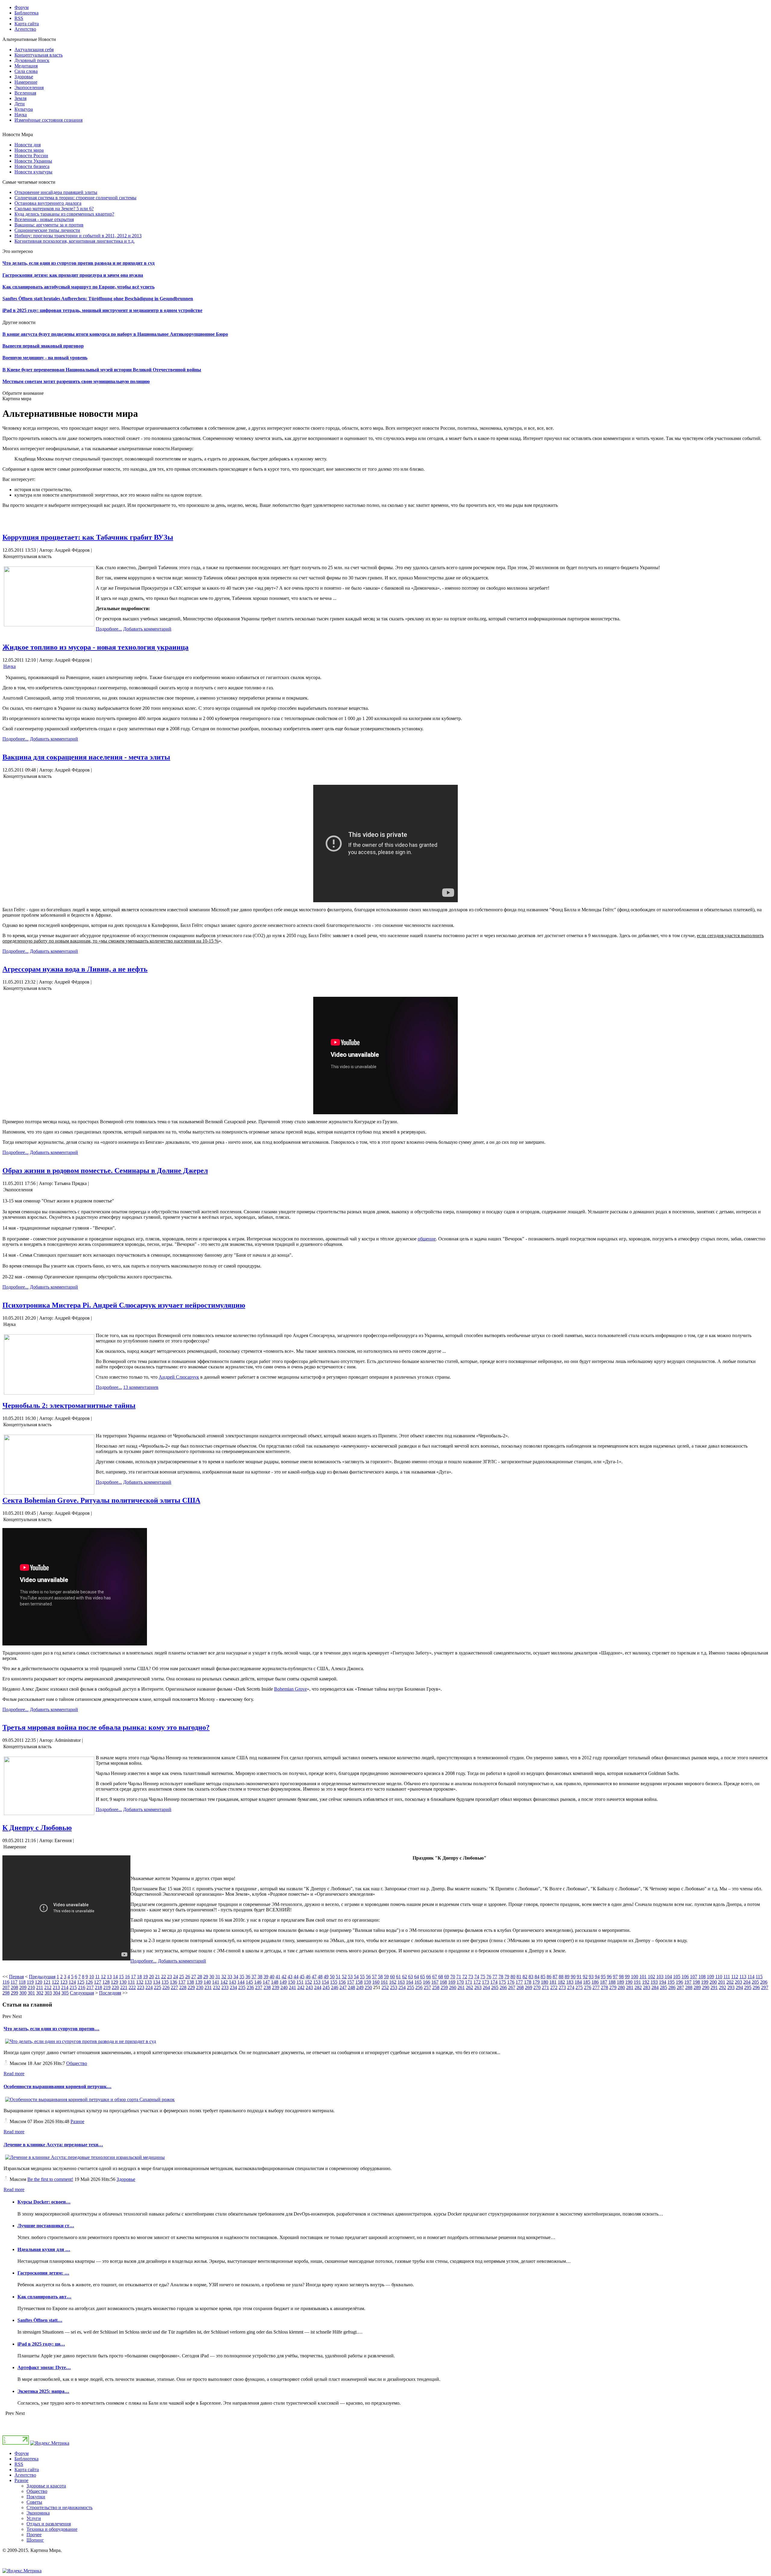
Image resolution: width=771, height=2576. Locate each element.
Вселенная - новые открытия (44, 219)
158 (359, 1982)
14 (115, 1977)
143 (233, 1982)
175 (502, 1982)
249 (360, 1987)
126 (89, 1982)
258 (436, 1987)
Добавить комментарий (147, 629)
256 (419, 1987)
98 (621, 1977)
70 (453, 1977)
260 (453, 1987)
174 (494, 1982)
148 (275, 1982)
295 (748, 1987)
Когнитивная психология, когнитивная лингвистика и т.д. (75, 241)
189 (620, 1982)
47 (314, 1977)
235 (242, 1987)
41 (278, 1977)
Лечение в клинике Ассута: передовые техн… (53, 2145)
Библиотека (27, 2459)
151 (300, 1982)
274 (571, 1987)
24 (176, 1977)
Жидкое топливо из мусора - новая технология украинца (95, 647)
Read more (14, 2074)
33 (230, 1977)
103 (660, 1977)
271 (545, 1987)
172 (477, 1982)
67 (435, 1977)
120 (39, 1982)
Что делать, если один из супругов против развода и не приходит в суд (78, 263)
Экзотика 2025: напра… (43, 2391)
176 (511, 1982)
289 (697, 1987)
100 (635, 1977)
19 (145, 1977)
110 (719, 1977)
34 (236, 1977)
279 (613, 1987)
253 (394, 1987)
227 (174, 1987)
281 (630, 1987)
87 (555, 1977)
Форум (22, 2453)
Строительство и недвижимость (59, 2507)
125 (81, 1982)
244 (318, 1987)
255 (410, 1987)
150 (292, 1982)
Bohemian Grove (290, 1689)
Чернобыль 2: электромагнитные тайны (69, 1405)
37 (254, 1977)
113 (743, 1977)
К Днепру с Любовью (37, 1828)
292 (723, 1987)
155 (334, 1982)
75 (483, 1977)
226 (166, 1987)
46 (308, 1977)
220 (115, 1987)
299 (14, 1993)
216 (82, 1987)
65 (423, 1977)
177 (519, 1982)
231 (208, 1987)
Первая (16, 1977)
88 (561, 1977)
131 (131, 1982)
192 (646, 1982)
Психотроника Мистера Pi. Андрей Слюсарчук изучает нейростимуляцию (124, 1305)
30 (212, 1977)
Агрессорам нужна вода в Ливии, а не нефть (75, 969)
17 (133, 1977)
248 (351, 1987)
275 (579, 1987)
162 (393, 1982)
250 (368, 1987)
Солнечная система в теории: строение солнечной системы (75, 198)
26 (188, 1977)
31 (218, 1977)
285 (663, 1987)
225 (158, 1987)
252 (385, 1987)
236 (250, 1987)
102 (651, 1977)
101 (643, 1977)
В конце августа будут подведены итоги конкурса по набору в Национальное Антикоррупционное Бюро (115, 334)
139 (199, 1982)
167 (435, 1982)
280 (621, 1987)
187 (604, 1982)
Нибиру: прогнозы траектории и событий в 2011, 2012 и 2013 (78, 236)
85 (543, 1977)
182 (561, 1982)
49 (326, 1977)
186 (595, 1982)
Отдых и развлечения (49, 2524)
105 (677, 1977)
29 (206, 1977)
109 (710, 1977)
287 (680, 1987)
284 (655, 1987)
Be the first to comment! (50, 2179)
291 (714, 1987)
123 (64, 1982)
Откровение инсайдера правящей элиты (56, 192)
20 (151, 1977)
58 (380, 1977)
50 (332, 1977)
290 (706, 1987)
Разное (77, 2121)
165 (418, 1982)
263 (478, 1987)
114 (751, 1977)
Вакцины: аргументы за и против (49, 225)
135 (165, 1982)
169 (452, 1982)
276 (588, 1987)
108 (702, 1977)
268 (520, 1987)
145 (249, 1982)
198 (696, 1982)
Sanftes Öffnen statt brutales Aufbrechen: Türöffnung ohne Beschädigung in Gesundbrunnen (98, 299)
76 (489, 1977)
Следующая (82, 1993)
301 (31, 1993)
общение (427, 1239)
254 (402, 1987)
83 (531, 1977)
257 (427, 1987)
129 (114, 1982)
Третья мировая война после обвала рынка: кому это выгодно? (106, 1727)
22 (164, 1977)
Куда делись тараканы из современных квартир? (64, 214)
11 (97, 1977)
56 (368, 1977)
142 (224, 1982)
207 (6, 1987)
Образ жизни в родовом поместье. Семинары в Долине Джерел (105, 1171)
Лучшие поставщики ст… (46, 2226)
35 (242, 1977)
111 (727, 1977)
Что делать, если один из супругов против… (52, 2029)
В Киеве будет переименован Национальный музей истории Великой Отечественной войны (102, 370)
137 (182, 1982)
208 (14, 1987)
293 (731, 1987)
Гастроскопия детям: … (43, 2273)
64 (417, 1977)
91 (579, 1977)
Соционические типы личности (47, 230)
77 (495, 1977)
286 (672, 1987)
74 (477, 1977)
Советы (34, 2502)
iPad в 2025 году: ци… (41, 2344)
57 (374, 1977)
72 (465, 1977)
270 (537, 1987)
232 (217, 1987)
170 (460, 1982)
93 (591, 1977)
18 (139, 1977)
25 (182, 1977)
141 (216, 1982)
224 (149, 1987)
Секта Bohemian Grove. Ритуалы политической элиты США (101, 1500)
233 (225, 1987)
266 (503, 1987)
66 (429, 1977)
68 (441, 1977)
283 (647, 1987)
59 (386, 1977)
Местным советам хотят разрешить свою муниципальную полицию (76, 381)
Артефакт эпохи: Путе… (44, 2367)
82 (525, 1977)
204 (747, 1982)
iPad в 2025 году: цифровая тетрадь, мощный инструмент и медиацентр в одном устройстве (102, 310)
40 (272, 1977)
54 (356, 1977)
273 (562, 1987)
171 (469, 1982)
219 (107, 1987)
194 (663, 1982)
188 (612, 1982)
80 (513, 1977)
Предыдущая (42, 1977)
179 (536, 1982)
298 (6, 1993)
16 (127, 1977)
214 (65, 1987)
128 (106, 1982)
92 (585, 1977)
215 (73, 1987)
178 (528, 1982)
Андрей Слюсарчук (179, 1377)
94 (597, 1977)
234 (233, 1987)
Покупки (36, 2497)
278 (604, 1987)
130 (123, 1982)
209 (23, 1987)
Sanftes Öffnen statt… (40, 2320)
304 (57, 1993)
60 (392, 1977)
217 (90, 1987)
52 (344, 1977)
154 (325, 1982)
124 (72, 1982)
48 (320, 1977)
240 (284, 1987)
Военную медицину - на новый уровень (45, 358)
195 (671, 1982)
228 (183, 1987)
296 (756, 1987)
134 (157, 1982)
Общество (77, 2063)
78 (501, 1977)
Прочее (34, 2535)
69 (447, 1977)
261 (461, 1987)
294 (739, 1987)
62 (404, 1977)
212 (48, 1987)
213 (56, 1987)
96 (609, 1977)
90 (573, 1977)
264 (486, 1987)
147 (266, 1982)
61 (398, 1977)
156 (342, 1982)
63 (410, 1977)
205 (755, 1982)
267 (512, 1987)
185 (587, 1982)
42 (284, 1977)
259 (444, 1987)
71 (459, 1977)
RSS (19, 2464)
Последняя (110, 1993)
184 (578, 1982)
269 (529, 1987)
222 (132, 1987)
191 (637, 1982)
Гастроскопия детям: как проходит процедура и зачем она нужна (73, 275)
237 (259, 1987)
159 (367, 1982)
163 (401, 1982)
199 (705, 1982)
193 (654, 1982)
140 (207, 1982)
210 (31, 1987)
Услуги (34, 2518)
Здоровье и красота (46, 2486)
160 (376, 1982)
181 (553, 1982)
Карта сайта (27, 2470)
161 (384, 1982)
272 (554, 1987)
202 (730, 1982)
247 (343, 1987)
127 (98, 1982)
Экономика (38, 2513)
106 (685, 1977)
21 (158, 1977)
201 (722, 1982)
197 (688, 1982)
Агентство (25, 2475)
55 (362, 1977)
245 (326, 1987)
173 (485, 1982)
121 (47, 1982)
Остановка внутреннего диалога (48, 203)
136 (173, 1982)
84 (537, 1977)
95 (603, 1977)
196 (679, 1982)
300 (23, 1993)
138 (190, 1982)
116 (6, 1982)
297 (765, 1987)
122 (55, 1982)
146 (258, 1982)
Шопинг (35, 2540)
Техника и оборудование (52, 2529)
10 (92, 1977)
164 (410, 1982)
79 (507, 1977)
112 (735, 1977)
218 (98, 1987)
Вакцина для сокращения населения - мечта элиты (86, 757)
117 (14, 1982)
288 (689, 1987)
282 (638, 1987)
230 (200, 1987)
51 (338, 1977)
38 (260, 1977)
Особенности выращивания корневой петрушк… (58, 2086)
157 (351, 1982)
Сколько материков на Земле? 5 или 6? (54, 209)
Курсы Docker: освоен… (44, 2202)
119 (30, 1982)
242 (301, 1987)
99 (627, 1977)
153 (317, 1982)
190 (629, 1982)
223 (141, 1987)
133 (148, 1982)
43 (290, 1977)
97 (615, 1977)
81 (519, 1977)
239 (276, 1987)
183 (570, 1982)
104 (668, 1977)
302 (40, 1993)
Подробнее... (109, 629)
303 (48, 1993)
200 (713, 1982)
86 (549, 1977)
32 (224, 1977)
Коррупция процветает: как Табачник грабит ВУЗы (88, 537)
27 (194, 1977)
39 (266, 1977)
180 (545, 1982)
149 (283, 1982)
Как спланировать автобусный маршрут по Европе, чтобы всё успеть (78, 287)
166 (426, 1982)
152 (308, 1982)
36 (248, 1977)
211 (40, 1987)
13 (109, 1977)
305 (65, 1993)
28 (200, 1977)
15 (121, 1977)
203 (738, 1982)
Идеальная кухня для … (44, 2249)
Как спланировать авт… (44, 2297)
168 (443, 1982)
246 (335, 1987)
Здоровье (126, 2179)
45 (302, 1977)
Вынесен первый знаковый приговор (43, 346)
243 (309, 1987)
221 (124, 1987)
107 (694, 1977)
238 (267, 1987)
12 (103, 1977)
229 (191, 1987)
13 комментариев (141, 1387)
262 (470, 1987)
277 (596, 1987)
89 (567, 1977)
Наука (9, 666)
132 (140, 1982)
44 (296, 1977)
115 (759, 1977)
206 (764, 1982)
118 (22, 1982)
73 (471, 1977)
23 (170, 1977)
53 (350, 1977)
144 (241, 1982)
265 (495, 1987)
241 (292, 1987)
